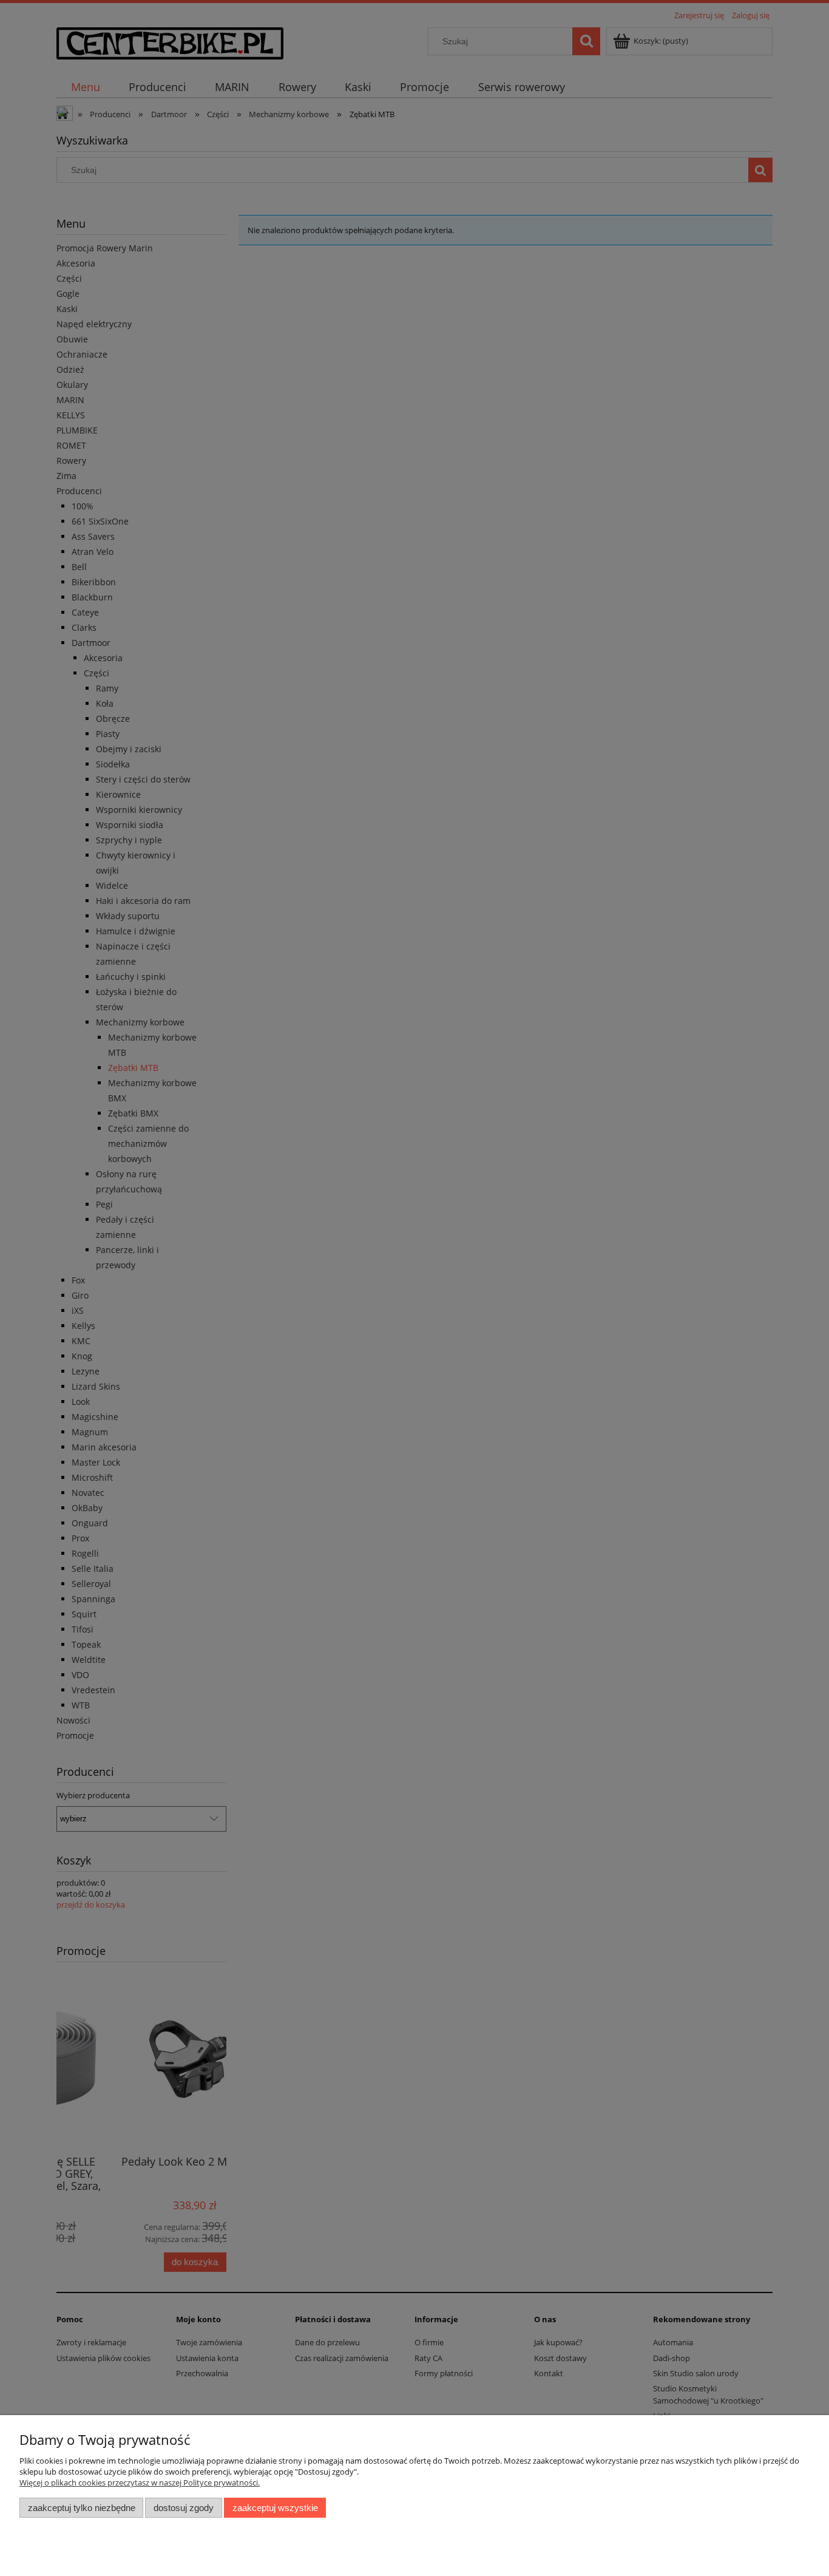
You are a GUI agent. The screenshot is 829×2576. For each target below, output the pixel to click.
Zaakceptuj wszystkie (275, 2508)
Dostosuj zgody (184, 2508)
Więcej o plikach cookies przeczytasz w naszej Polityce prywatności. (140, 2483)
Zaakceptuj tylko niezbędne (82, 2508)
